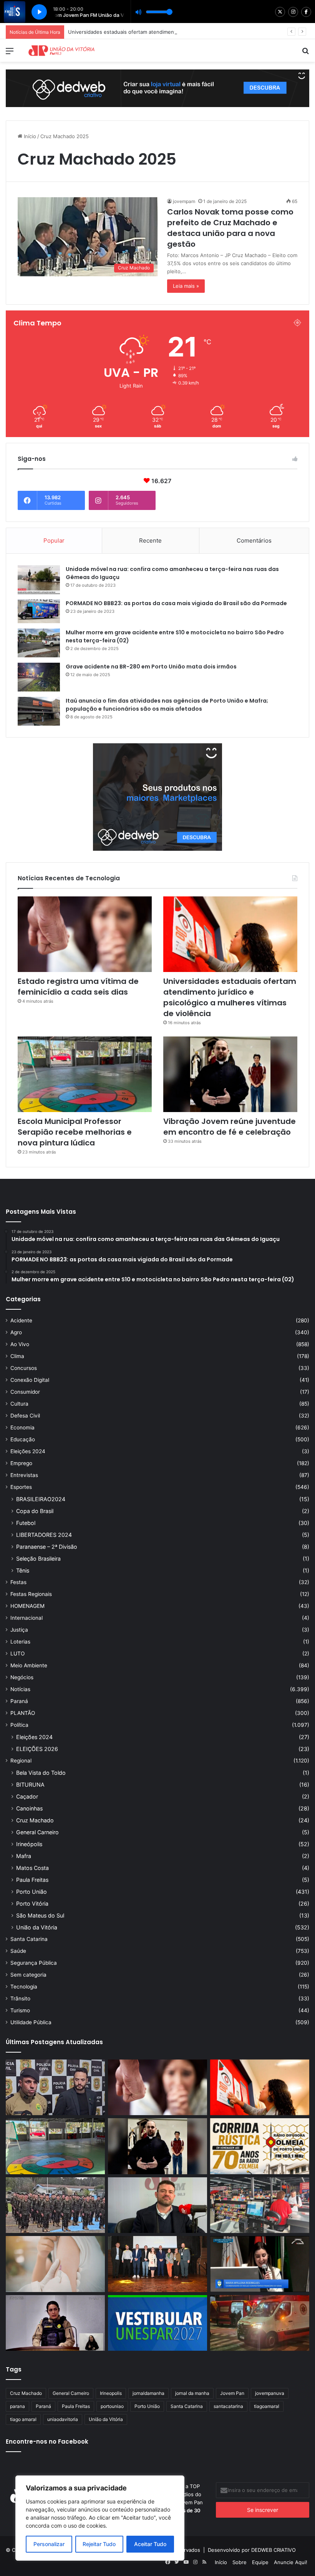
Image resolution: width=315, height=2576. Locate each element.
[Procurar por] (305, 54)
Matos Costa (32, 1868)
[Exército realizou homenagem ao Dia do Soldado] (55, 2205)
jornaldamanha (148, 2393)
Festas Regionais (31, 1594)
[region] (100, 2518)
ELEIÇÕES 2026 (37, 1749)
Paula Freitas (32, 1880)
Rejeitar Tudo (99, 2544)
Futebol (26, 1523)
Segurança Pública (34, 1963)
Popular (54, 540)
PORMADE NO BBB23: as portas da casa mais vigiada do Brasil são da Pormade (176, 603)
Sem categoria (28, 1975)
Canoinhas (29, 1808)
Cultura (19, 1404)
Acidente (21, 1320)
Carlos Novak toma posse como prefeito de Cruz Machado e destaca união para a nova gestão (230, 228)
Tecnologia (24, 1987)
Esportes (21, 1487)
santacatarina (228, 2406)
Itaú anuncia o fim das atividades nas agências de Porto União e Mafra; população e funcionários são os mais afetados (167, 705)
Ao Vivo (20, 1344)
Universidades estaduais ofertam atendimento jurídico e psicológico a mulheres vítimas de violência (187, 32)
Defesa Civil (25, 1416)
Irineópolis (29, 1844)
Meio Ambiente (29, 1665)
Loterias (20, 1642)
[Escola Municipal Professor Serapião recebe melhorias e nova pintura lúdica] (85, 1074)
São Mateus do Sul (40, 1915)
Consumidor (25, 1392)
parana (17, 2406)
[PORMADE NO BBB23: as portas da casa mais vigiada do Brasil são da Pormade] (39, 611)
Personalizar (49, 2544)
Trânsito (20, 1998)
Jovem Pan (232, 2393)
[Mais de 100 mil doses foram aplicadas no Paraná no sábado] (55, 2264)
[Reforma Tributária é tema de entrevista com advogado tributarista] (157, 2205)
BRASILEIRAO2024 (41, 1499)
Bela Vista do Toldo (41, 1773)
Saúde (18, 1951)
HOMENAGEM (27, 1606)
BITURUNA (30, 1785)
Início (29, 136)
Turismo (20, 2010)
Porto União (31, 1892)
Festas (18, 1582)
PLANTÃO (23, 1713)
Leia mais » (186, 286)
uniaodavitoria (63, 2419)
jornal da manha (192, 2393)
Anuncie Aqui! (291, 2562)
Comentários (254, 540)
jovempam (184, 201)
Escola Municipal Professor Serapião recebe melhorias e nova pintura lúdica (75, 1132)
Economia (22, 1427)
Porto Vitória (32, 1904)
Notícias (20, 1689)
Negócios (22, 1677)
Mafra (24, 1856)
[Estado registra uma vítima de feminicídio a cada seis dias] (85, 934)
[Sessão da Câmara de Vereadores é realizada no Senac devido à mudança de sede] (260, 2264)
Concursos (24, 1368)
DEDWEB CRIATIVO (274, 2550)
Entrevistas (24, 1475)
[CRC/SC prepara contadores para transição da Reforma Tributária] (157, 2264)
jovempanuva (270, 2393)
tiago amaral (23, 2419)
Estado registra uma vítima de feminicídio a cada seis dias (78, 987)
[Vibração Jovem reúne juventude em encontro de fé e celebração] (230, 1074)
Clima (17, 1356)
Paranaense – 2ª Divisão (47, 1547)
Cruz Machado (35, 1820)
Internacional (27, 1618)
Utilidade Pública (31, 2022)
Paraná (19, 1701)
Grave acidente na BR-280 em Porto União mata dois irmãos (151, 667)
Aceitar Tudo (150, 2544)
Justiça (19, 1630)
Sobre (240, 2562)
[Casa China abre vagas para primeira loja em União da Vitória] (260, 2205)
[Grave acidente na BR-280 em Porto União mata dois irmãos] (39, 677)
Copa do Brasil (35, 1511)
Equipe (260, 2562)
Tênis (23, 1570)
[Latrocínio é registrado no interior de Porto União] (55, 2088)
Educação (23, 1439)
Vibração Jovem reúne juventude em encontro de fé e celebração (230, 1127)
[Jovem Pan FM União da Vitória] (61, 50)
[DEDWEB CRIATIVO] (157, 88)
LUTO (17, 1654)
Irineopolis (111, 2393)
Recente (150, 540)
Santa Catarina (29, 1939)
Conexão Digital (30, 1380)
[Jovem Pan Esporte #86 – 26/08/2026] (260, 2146)
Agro (16, 1332)
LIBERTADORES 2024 (44, 1535)
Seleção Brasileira (38, 1559)
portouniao (112, 2406)
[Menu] (10, 54)
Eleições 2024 (28, 1451)
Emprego (21, 1463)
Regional (21, 1761)
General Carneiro (37, 1832)
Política (19, 1725)
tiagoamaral (267, 2406)
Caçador (27, 1796)
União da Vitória (37, 1927)
